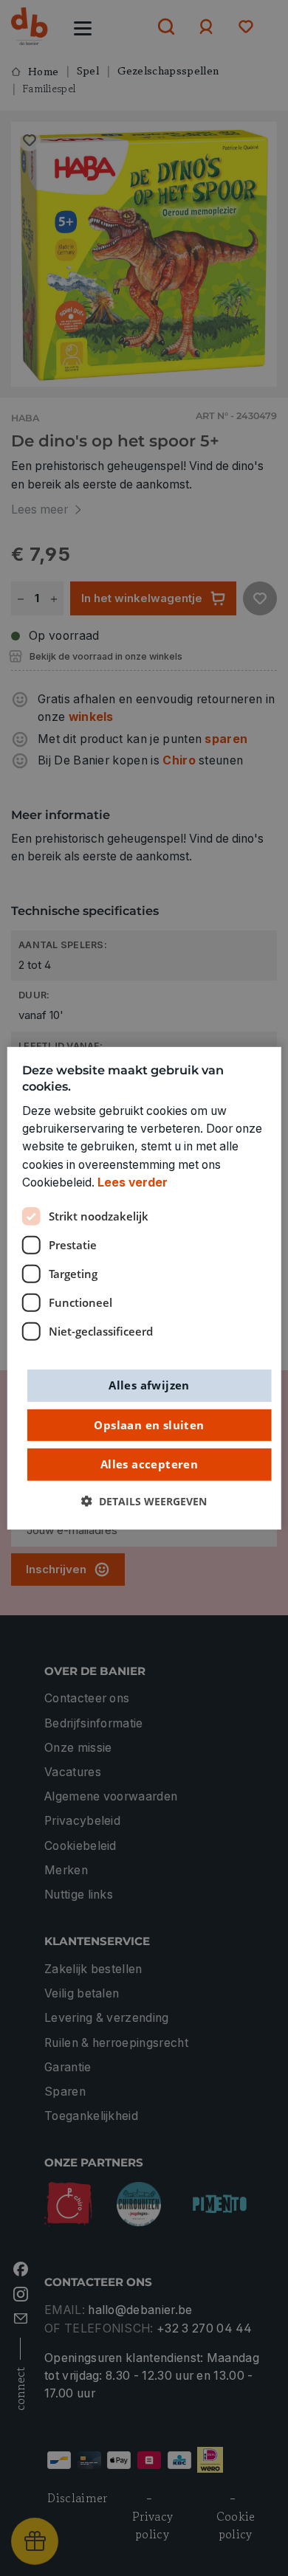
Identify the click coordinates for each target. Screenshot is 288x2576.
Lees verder (133, 1182)
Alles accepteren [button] (149, 1464)
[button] (144, 1501)
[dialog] (144, 1288)
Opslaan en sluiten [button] (149, 1424)
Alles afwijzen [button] (149, 1385)
